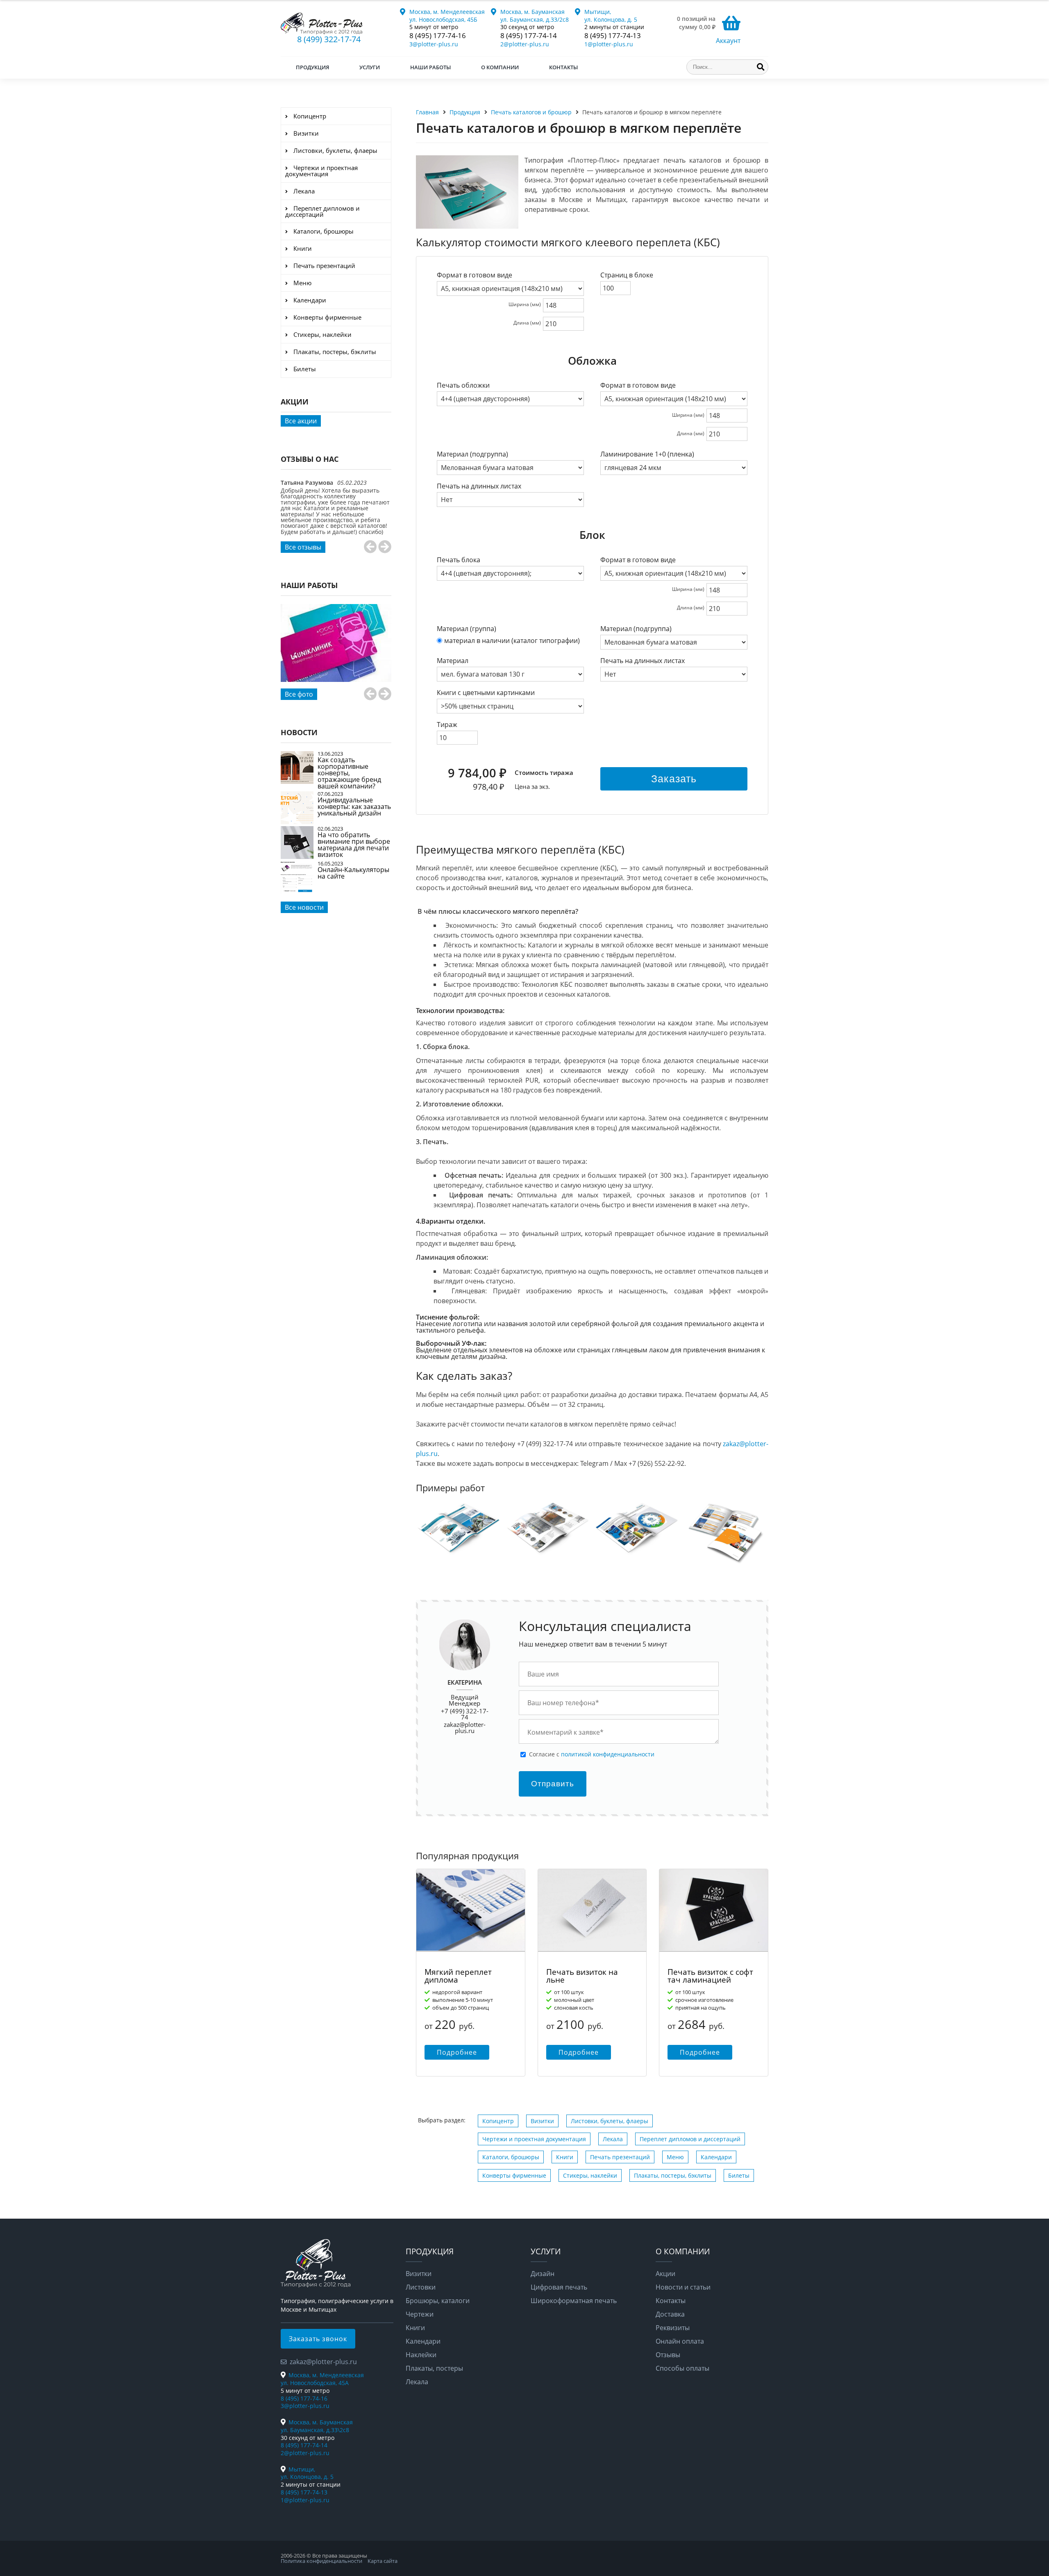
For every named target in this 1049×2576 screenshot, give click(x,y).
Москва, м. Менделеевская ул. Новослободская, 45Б (447, 16)
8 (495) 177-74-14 (529, 35)
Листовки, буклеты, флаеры (610, 2121)
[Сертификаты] (336, 652)
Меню (675, 2157)
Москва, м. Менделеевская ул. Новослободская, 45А (322, 2379)
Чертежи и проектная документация (534, 2139)
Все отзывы (303, 547)
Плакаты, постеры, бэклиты (673, 2175)
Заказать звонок (318, 2339)
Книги (565, 2157)
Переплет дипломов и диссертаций (690, 2139)
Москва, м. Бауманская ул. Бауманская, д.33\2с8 (317, 2426)
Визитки (542, 2121)
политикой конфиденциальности (608, 1754)
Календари (716, 2157)
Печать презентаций (620, 2157)
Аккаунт (728, 41)
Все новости (304, 907)
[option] (336, 516)
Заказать (674, 779)
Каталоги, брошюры (511, 2157)
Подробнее (457, 2052)
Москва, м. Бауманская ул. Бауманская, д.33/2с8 (535, 16)
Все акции (301, 421)
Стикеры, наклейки (590, 2175)
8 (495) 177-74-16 (438, 35)
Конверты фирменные (514, 2175)
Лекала (613, 2139)
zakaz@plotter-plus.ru (465, 1728)
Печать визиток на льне (582, 1976)
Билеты (739, 2175)
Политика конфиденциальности (321, 2561)
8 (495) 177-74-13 (613, 35)
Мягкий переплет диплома (458, 1976)
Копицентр (498, 2121)
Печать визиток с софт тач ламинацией (710, 1976)
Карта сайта (383, 2561)
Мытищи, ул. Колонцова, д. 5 (611, 16)
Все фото (299, 694)
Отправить (553, 1784)
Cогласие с (592, 1754)
